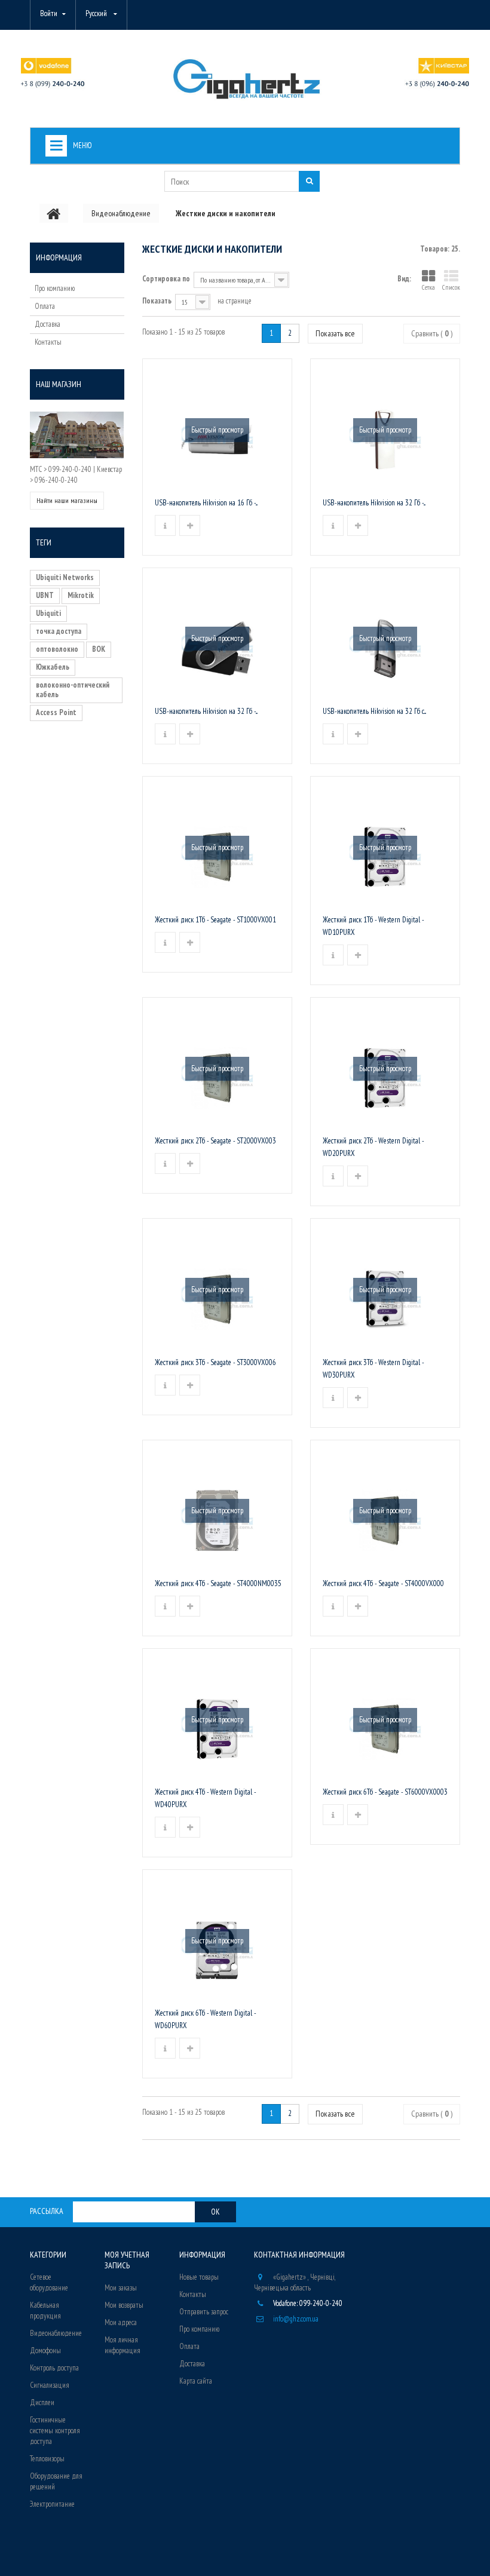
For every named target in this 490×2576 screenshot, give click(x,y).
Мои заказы (121, 2288)
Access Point (56, 712)
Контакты (48, 342)
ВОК (99, 649)
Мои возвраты (124, 2305)
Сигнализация (50, 2385)
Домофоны (45, 2350)
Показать (157, 301)
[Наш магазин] (77, 435)
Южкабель (53, 667)
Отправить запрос (204, 2312)
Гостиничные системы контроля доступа (55, 2431)
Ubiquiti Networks (65, 577)
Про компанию (55, 288)
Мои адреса (121, 2322)
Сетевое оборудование (49, 2282)
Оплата (45, 306)
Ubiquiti (48, 613)
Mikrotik (81, 595)
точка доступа (59, 631)
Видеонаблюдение (56, 2333)
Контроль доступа (54, 2368)
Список (451, 287)
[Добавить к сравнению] (190, 525)
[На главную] (54, 213)
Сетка (428, 287)
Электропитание (52, 2504)
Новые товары (199, 2277)
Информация (59, 257)
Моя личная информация (122, 2345)
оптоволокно (57, 649)
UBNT (45, 595)
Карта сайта (196, 2381)
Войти (49, 13)
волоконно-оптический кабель (73, 690)
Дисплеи (42, 2402)
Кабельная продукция (45, 2310)
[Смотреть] (165, 525)
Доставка (48, 324)
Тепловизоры (47, 2459)
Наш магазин (59, 384)
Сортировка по (166, 279)
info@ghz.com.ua (296, 2319)
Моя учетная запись (127, 2260)
